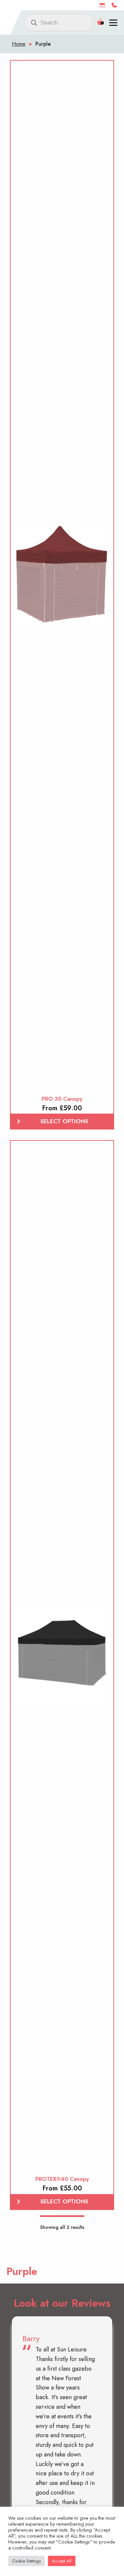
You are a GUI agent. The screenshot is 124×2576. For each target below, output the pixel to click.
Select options (64, 1121)
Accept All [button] (62, 2561)
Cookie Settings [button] (26, 2561)
